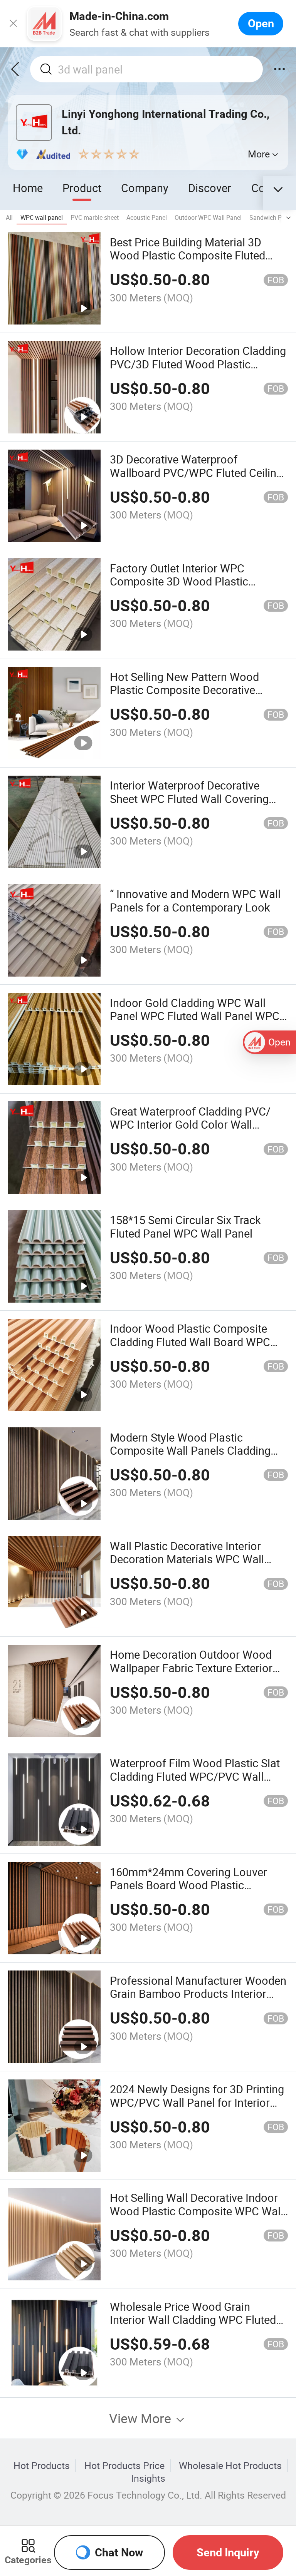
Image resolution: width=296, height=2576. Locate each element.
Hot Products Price (124, 2466)
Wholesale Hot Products (230, 2466)
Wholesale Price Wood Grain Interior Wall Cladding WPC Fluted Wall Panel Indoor (193, 2320)
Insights (148, 2478)
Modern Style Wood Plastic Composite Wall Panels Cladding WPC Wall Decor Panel (190, 1451)
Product (82, 188)
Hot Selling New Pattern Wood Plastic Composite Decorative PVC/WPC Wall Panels (184, 690)
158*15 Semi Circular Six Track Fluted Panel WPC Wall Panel (185, 1226)
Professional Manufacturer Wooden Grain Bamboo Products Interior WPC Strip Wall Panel (198, 1994)
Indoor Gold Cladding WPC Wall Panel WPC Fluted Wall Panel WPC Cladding (195, 1016)
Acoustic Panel (147, 217)
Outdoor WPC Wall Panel (208, 217)
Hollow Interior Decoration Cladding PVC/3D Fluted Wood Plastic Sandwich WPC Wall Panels (198, 364)
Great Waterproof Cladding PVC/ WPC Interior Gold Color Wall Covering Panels (190, 1125)
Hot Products (42, 2466)
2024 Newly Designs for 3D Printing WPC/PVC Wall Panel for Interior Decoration (197, 2102)
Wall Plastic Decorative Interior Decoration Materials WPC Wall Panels (187, 1559)
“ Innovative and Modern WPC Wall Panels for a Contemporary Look (195, 900)
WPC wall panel (42, 217)
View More (142, 2418)
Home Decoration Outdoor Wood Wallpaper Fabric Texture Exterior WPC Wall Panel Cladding (191, 1668)
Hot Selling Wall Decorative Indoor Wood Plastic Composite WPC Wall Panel (197, 2211)
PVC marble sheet (95, 217)
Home (28, 188)
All (9, 217)
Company (145, 188)
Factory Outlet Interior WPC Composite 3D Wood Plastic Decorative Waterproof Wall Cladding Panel (179, 588)
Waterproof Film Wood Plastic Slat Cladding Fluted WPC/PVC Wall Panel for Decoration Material (195, 1776)
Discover (210, 188)
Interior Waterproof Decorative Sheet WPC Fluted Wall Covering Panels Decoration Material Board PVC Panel (193, 805)
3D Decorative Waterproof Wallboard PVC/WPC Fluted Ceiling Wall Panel (196, 473)
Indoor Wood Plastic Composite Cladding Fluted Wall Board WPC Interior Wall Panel (190, 1342)
